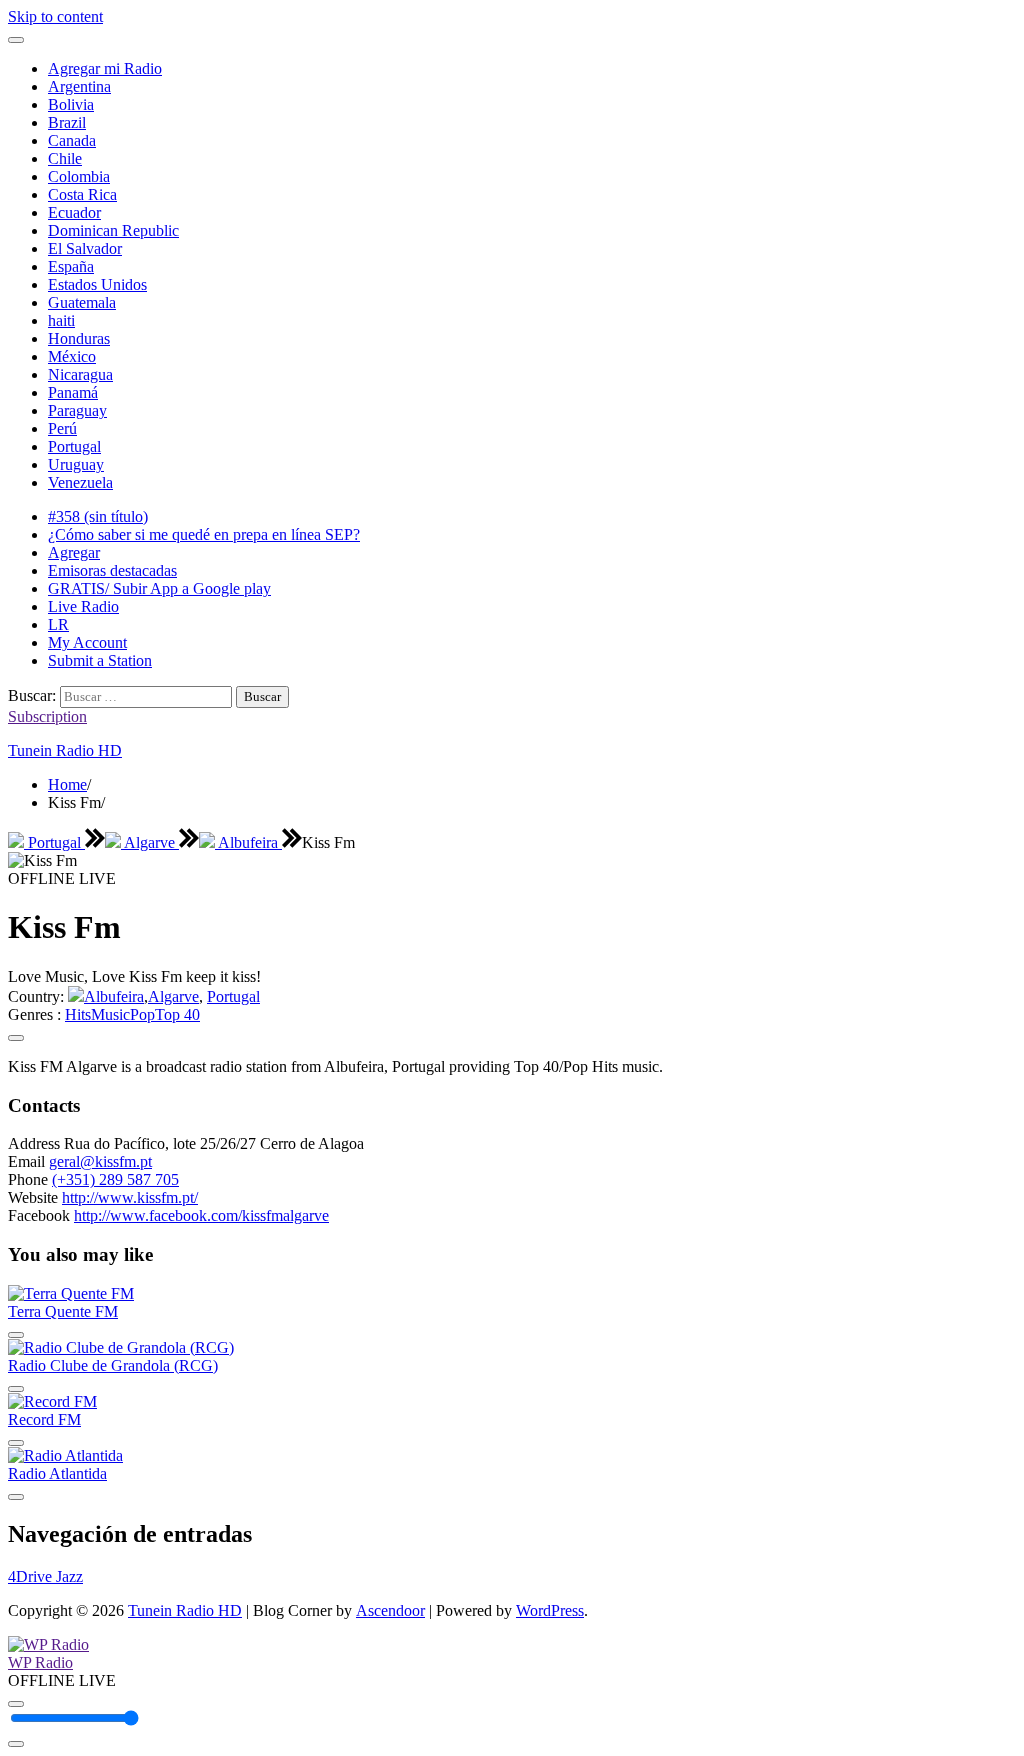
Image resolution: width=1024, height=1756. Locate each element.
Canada (72, 140)
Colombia (79, 176)
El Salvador (85, 248)
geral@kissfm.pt (100, 1161)
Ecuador (74, 212)
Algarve (150, 842)
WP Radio (40, 1662)
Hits (78, 1014)
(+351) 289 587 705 (115, 1179)
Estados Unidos (97, 284)
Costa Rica (82, 194)
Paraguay (77, 410)
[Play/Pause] (16, 1704)
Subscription (47, 716)
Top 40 (177, 1014)
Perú (62, 428)
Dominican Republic (113, 230)
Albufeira (248, 842)
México (72, 356)
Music (110, 1014)
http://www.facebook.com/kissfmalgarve (201, 1215)
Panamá (73, 392)
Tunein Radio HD (65, 750)
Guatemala (82, 302)
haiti (61, 320)
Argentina (79, 86)
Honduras (79, 338)
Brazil (67, 122)
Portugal (74, 446)
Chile (65, 158)
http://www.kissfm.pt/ (130, 1197)
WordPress (550, 1610)
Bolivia (71, 104)
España (71, 266)
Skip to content (55, 16)
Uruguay (76, 464)
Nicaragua (80, 374)
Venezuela (80, 482)
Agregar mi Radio (105, 68)
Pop (142, 1014)
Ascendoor (390, 1610)
